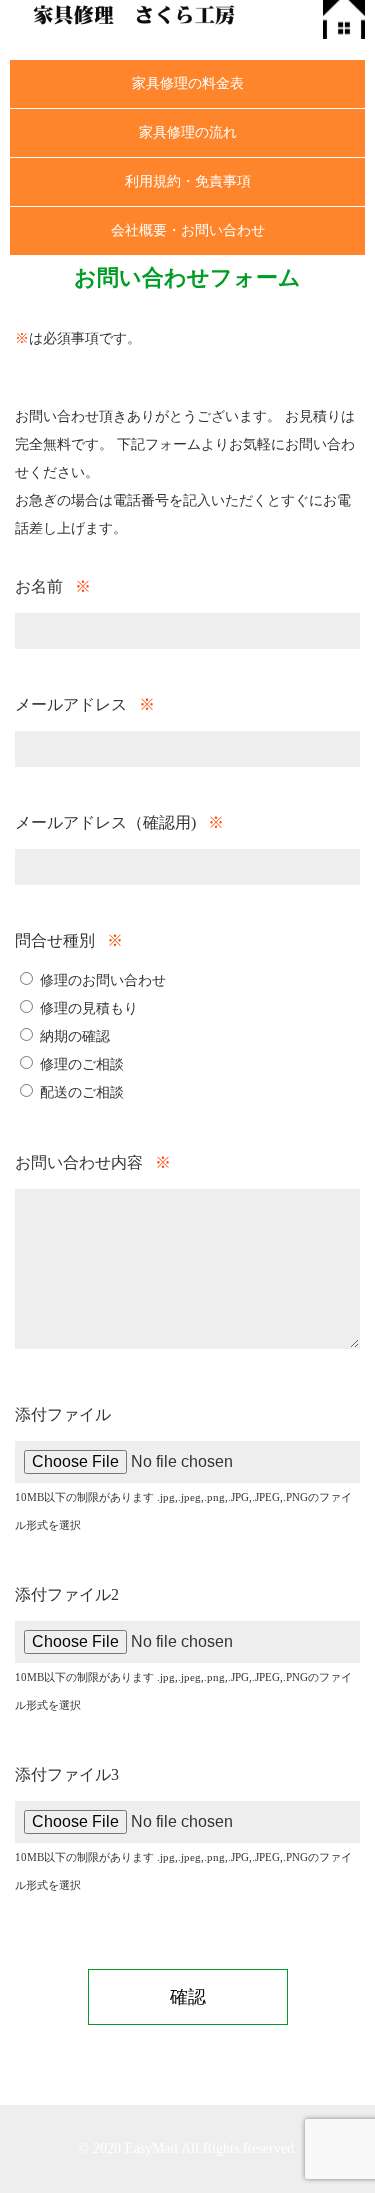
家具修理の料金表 (188, 83)
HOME (344, 19)
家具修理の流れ (188, 132)
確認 (188, 1997)
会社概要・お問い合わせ (188, 230)
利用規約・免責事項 (188, 181)
